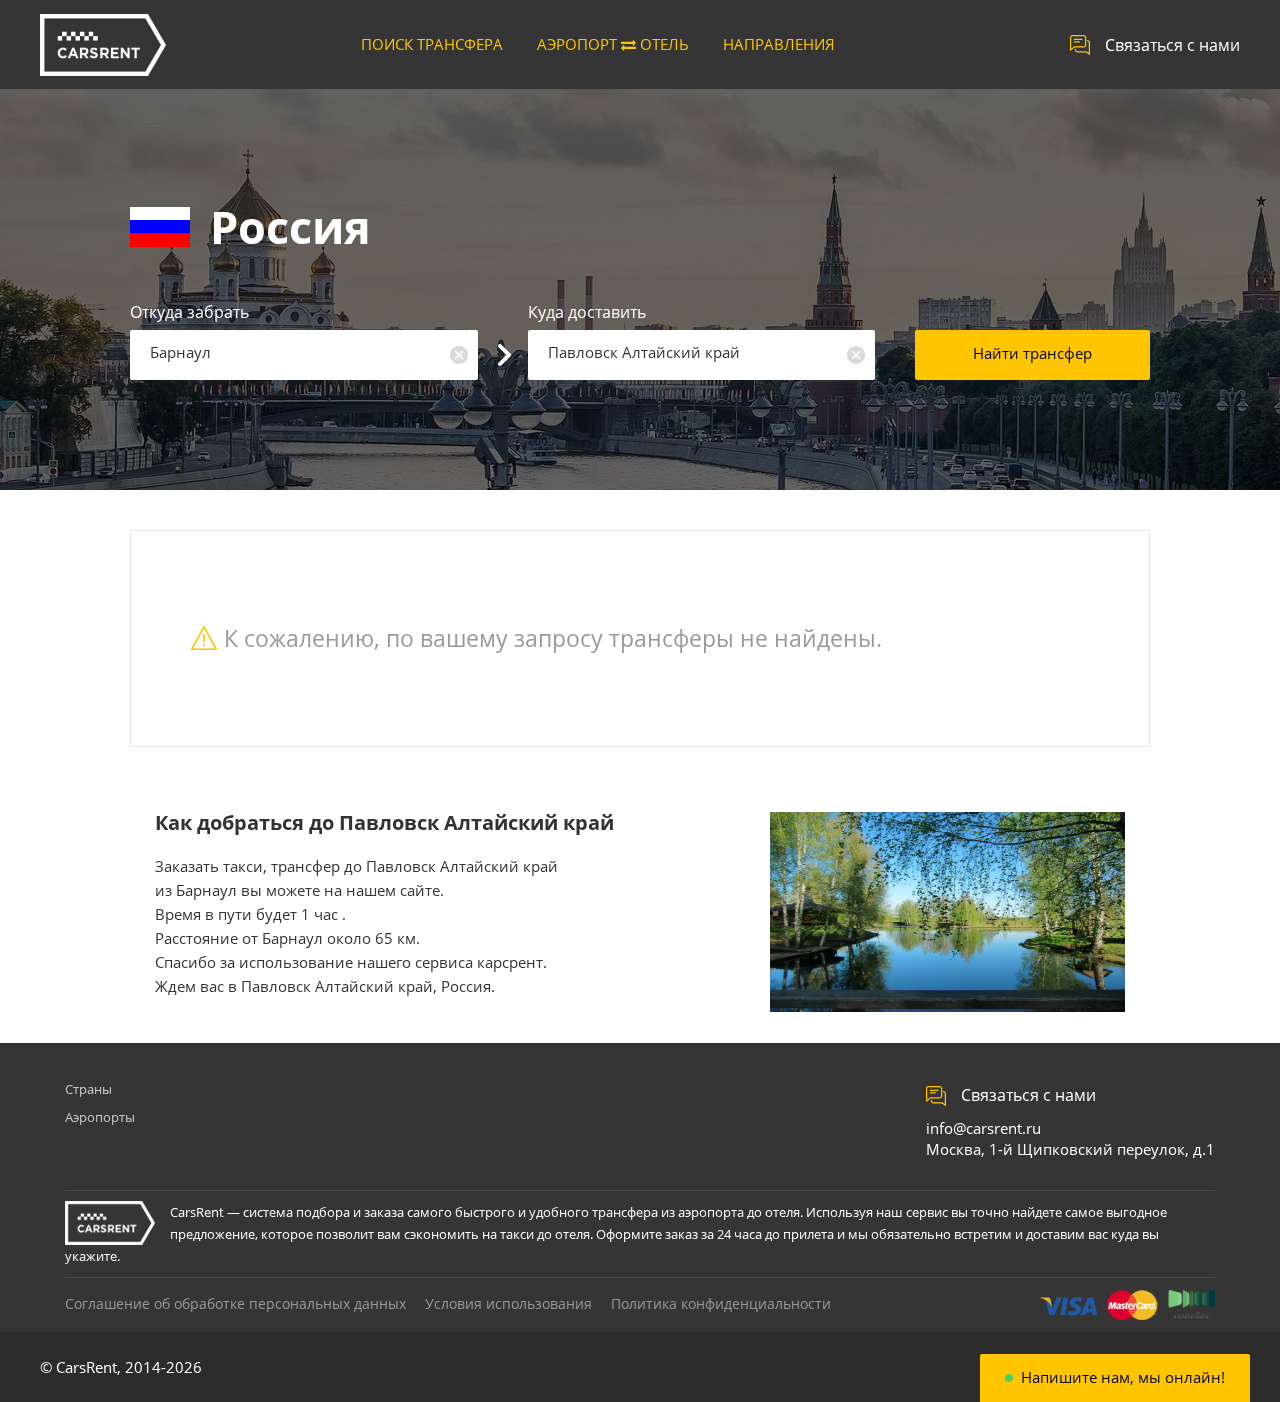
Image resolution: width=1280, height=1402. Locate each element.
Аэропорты (100, 1117)
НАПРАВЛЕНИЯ (779, 44)
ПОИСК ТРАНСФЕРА (432, 44)
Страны (88, 1089)
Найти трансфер (1032, 353)
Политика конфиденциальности (721, 1303)
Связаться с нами (1172, 45)
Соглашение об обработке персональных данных (235, 1303)
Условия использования (508, 1303)
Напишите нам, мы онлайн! (1123, 1377)
